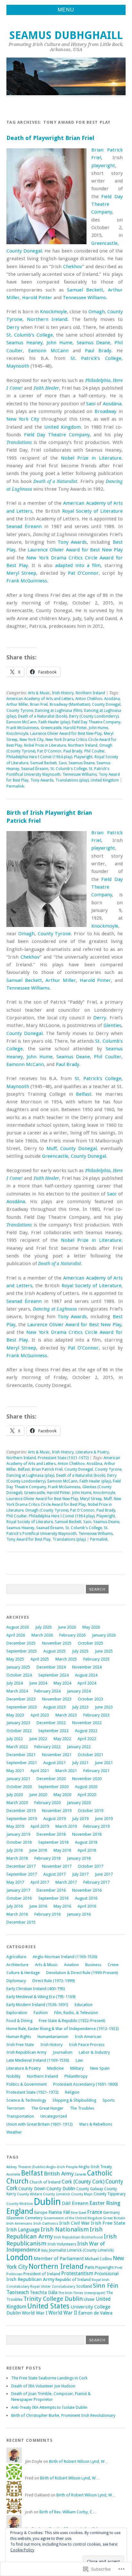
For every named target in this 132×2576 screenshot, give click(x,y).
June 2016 (38, 1906)
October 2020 (19, 1787)
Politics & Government (27, 2084)
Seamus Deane (94, 343)
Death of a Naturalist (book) (42, 716)
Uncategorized (54, 2116)
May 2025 (15, 1659)
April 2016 (87, 1906)
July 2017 (80, 1874)
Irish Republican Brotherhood (78, 2237)
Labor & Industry (94, 2052)
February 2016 (47, 1914)
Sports (109, 2100)
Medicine (55, 2068)
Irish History (63, 693)
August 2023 (54, 1707)
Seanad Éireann (24, 526)
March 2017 (66, 1882)
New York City (23, 419)
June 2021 (104, 1763)
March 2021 (66, 1771)
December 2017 (21, 1866)
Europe (41, 2212)
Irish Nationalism (65, 2229)
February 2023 (96, 1715)
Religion (72, 2092)
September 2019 (22, 1819)
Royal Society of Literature (92, 511)
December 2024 (51, 1667)
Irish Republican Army (26, 2052)
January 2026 (104, 1635)
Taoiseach (18, 2292)
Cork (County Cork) (83, 2182)
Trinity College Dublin (53, 2299)
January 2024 (79, 1691)
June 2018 (38, 1850)
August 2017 (54, 1874)
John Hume (59, 343)
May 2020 (62, 1795)
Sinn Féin (106, 2286)
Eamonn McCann (48, 351)
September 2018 (53, 1842)
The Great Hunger (47, 2108)
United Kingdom (62, 427)
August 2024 (86, 1675)
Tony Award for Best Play (29, 1539)
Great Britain (114, 2218)
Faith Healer (46, 388)
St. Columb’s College (30, 335)
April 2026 (16, 1635)
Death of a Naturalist (55, 481)
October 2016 (19, 1898)
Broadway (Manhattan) (70, 704)
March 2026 (42, 1635)
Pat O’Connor (83, 573)
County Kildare (29, 2194)
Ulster (89, 2299)
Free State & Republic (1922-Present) (72, 2021)
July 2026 (43, 1627)
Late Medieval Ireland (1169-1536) (38, 2060)
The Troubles (82, 2108)
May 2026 (91, 1627)
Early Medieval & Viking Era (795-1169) (41, 1997)
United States (48, 2306)
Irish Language (23, 2230)
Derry (13, 327)
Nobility (13, 2076)
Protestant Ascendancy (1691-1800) (86, 2084)
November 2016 (87, 1890)
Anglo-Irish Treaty (95, 2167)
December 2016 (51, 1890)
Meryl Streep (21, 573)
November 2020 (87, 1779)
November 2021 (57, 1755)
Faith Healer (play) (54, 722)
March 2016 (17, 1914)
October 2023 (91, 1699)
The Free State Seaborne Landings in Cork (49, 2378)
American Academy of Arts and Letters (40, 699)
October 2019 (91, 1811)
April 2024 (87, 1683)
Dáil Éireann (75, 2203)
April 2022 (87, 1739)
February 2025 (96, 1659)
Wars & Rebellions (96, 2124)
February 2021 (96, 1771)
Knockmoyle (54, 312)
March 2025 (66, 1659)
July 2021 (80, 1763)
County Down (32, 2189)
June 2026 (67, 1627)
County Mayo (82, 2194)
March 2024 (17, 1691)
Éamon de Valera (95, 2313)
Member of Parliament (59, 2259)
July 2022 (15, 1739)
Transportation (20, 2116)
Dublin (47, 2202)
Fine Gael (78, 2213)
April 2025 (40, 1659)
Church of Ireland (45, 2182)
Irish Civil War (75, 2223)
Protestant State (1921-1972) (63, 1458)
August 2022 (86, 1731)
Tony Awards (72, 542)
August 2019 (54, 1819)
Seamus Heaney (25, 343)
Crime (113, 1965)
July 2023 (80, 1707)
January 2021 (18, 1779)
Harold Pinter (37, 298)
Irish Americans (19, 2224)
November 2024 (87, 1667)
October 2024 (19, 1675)
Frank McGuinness (27, 581)
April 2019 (40, 1826)
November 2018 (87, 1834)
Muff (108, 1499)
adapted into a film (78, 565)
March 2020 (17, 1803)
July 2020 (15, 1795)
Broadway (105, 411)
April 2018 (87, 1850)
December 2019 (21, 1811)
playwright (103, 166)
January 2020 (79, 1803)
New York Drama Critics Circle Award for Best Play (64, 1502)
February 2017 (96, 1882)
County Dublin (61, 2188)
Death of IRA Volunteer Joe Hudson (43, 2386)
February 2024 (47, 1691)
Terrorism (16, 2108)
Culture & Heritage (23, 1973)
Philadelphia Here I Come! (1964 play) (39, 757)
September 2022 (53, 1731)
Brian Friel (39, 704)
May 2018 (62, 1850)
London (20, 2257)
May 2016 (62, 1906)
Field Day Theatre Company (107, 204)
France (95, 2212)
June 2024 (38, 1683)
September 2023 (22, 1707)
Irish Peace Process (87, 2045)
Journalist (57, 2250)
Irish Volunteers (62, 2244)
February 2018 (47, 1858)
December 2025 (21, 1643)
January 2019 (18, 1834)
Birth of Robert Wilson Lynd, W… (79, 2461)
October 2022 (19, 1731)
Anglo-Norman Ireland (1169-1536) (65, 1957)
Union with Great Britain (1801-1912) (40, 2124)
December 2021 (21, 1755)
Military (77, 2068)
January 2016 (79, 1914)
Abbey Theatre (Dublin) (26, 2167)
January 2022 (79, 1747)
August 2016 (86, 1898)
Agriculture (16, 1957)
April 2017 (40, 1882)
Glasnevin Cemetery (25, 2218)
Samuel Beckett (85, 290)
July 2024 (15, 1683)
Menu (66, 10)
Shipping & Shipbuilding (74, 2100)
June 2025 (104, 1651)
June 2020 (38, 1795)
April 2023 (40, 1715)
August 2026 (18, 1627)
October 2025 (91, 1643)
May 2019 (15, 1826)
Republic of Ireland (73, 2280)
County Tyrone (20, 711)
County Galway (90, 2189)
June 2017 (104, 1874)
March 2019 (66, 1826)
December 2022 (51, 1723)
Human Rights (19, 2037)
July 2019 (80, 1819)
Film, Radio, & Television (76, 2013)
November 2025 (57, 1643)
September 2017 (22, 1874)
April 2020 (87, 1795)
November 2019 (57, 1811)
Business (93, 1965)
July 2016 (15, 1906)
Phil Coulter (95, 751)
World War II (63, 2313)
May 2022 (62, 1739)
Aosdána (112, 404)
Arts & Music (39, 693)
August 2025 (54, 1651)
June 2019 (104, 1819)
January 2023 (18, 1723)
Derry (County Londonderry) (94, 716)
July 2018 (15, 1850)
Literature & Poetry (92, 1452)
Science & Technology (26, 2100)
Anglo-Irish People (62, 2167)
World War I (35, 2313)
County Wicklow (20, 2204)
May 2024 (62, 1683)
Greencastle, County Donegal (74, 1156)
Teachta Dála (44, 2292)
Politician (14, 2274)
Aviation (71, 1965)
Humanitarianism (53, 2037)
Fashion (41, 2013)
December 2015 (21, 1922)
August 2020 (86, 1787)
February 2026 (72, 1635)
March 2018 (17, 1858)
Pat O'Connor (49, 751)
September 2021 (22, 1763)
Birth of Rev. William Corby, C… (68, 2512)
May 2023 (15, 1715)
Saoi (91, 404)
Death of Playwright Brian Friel (50, 138)
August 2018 (86, 1842)
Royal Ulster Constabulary (53, 2286)
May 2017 (15, 1882)
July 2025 (80, 1651)
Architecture (17, 1965)
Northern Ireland (47, 319)
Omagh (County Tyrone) (47, 1510)
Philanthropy (76, 2076)
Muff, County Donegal (72, 1148)
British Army (59, 2174)
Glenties (112, 1025)
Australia (13, 2174)
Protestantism (77, 2273)
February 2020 (47, 1803)
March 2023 (66, 1715)
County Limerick (57, 2194)
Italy (45, 2250)
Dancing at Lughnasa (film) (58, 711)
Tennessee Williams (84, 298)
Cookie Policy (22, 2550)
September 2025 (22, 1651)
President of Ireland (42, 2274)
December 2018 (51, 1834)
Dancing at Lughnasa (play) (30, 1475)
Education (84, 2005)
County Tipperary (110, 2194)
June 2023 (104, 1707)
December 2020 (51, 1779)
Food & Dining (19, 2021)
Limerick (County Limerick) (90, 2250)
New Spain (100, 2068)
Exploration (17, 2013)
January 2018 (79, 1858)
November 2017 (57, 1866)
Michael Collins (98, 2259)
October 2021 (91, 1755)
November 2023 (57, 1699)
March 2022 (17, 1747)
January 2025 (18, 1667)
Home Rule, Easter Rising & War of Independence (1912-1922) (63, 2029)
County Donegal (106, 704)
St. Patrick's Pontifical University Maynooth (58, 772)
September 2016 (53, 1898)
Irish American (88, 2037)
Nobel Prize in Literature (91, 458)
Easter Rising (105, 2203)
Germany (111, 2213)
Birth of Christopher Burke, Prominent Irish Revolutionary (63, 2415)
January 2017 (18, 1890)
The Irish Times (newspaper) (82, 2293)
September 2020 (53, 1787)
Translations (19, 442)
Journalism (63, 2052)
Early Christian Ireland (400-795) (36, 1989)
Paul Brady (98, 351)
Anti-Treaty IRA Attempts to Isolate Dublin (49, 2407)
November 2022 (87, 1723)
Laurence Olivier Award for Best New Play (75, 550)
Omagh (97, 312)
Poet (119, 2268)
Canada (80, 2174)
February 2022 (47, 1747)
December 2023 (21, 1699)
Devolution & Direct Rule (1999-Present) (82, 1973)
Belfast (84, 1094)
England (20, 2211)
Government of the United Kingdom (73, 2218)
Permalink (15, 786)
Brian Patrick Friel (47, 1469)
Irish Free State (20, 2045)
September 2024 (53, 1675)
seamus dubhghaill (66, 35)
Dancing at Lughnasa (55, 1309)
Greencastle (51, 728)
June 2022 (38, 1739)
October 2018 (19, 1842)
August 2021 (54, 1763)
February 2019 (96, 1826)
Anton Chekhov (89, 699)
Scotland (84, 2286)
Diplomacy (16, 1981)
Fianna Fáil (59, 2212)
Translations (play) (72, 780)
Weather (14, 2132)
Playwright (83, 757)
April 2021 (40, 1771)
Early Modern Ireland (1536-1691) (37, 2005)
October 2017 (91, 1866)
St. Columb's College (69, 769)
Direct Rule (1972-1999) (54, 1981)
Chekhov (73, 267)
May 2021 (15, 1771)
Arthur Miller (17, 704)
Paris (89, 2267)
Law (79, 2060)
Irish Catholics (46, 2223)
